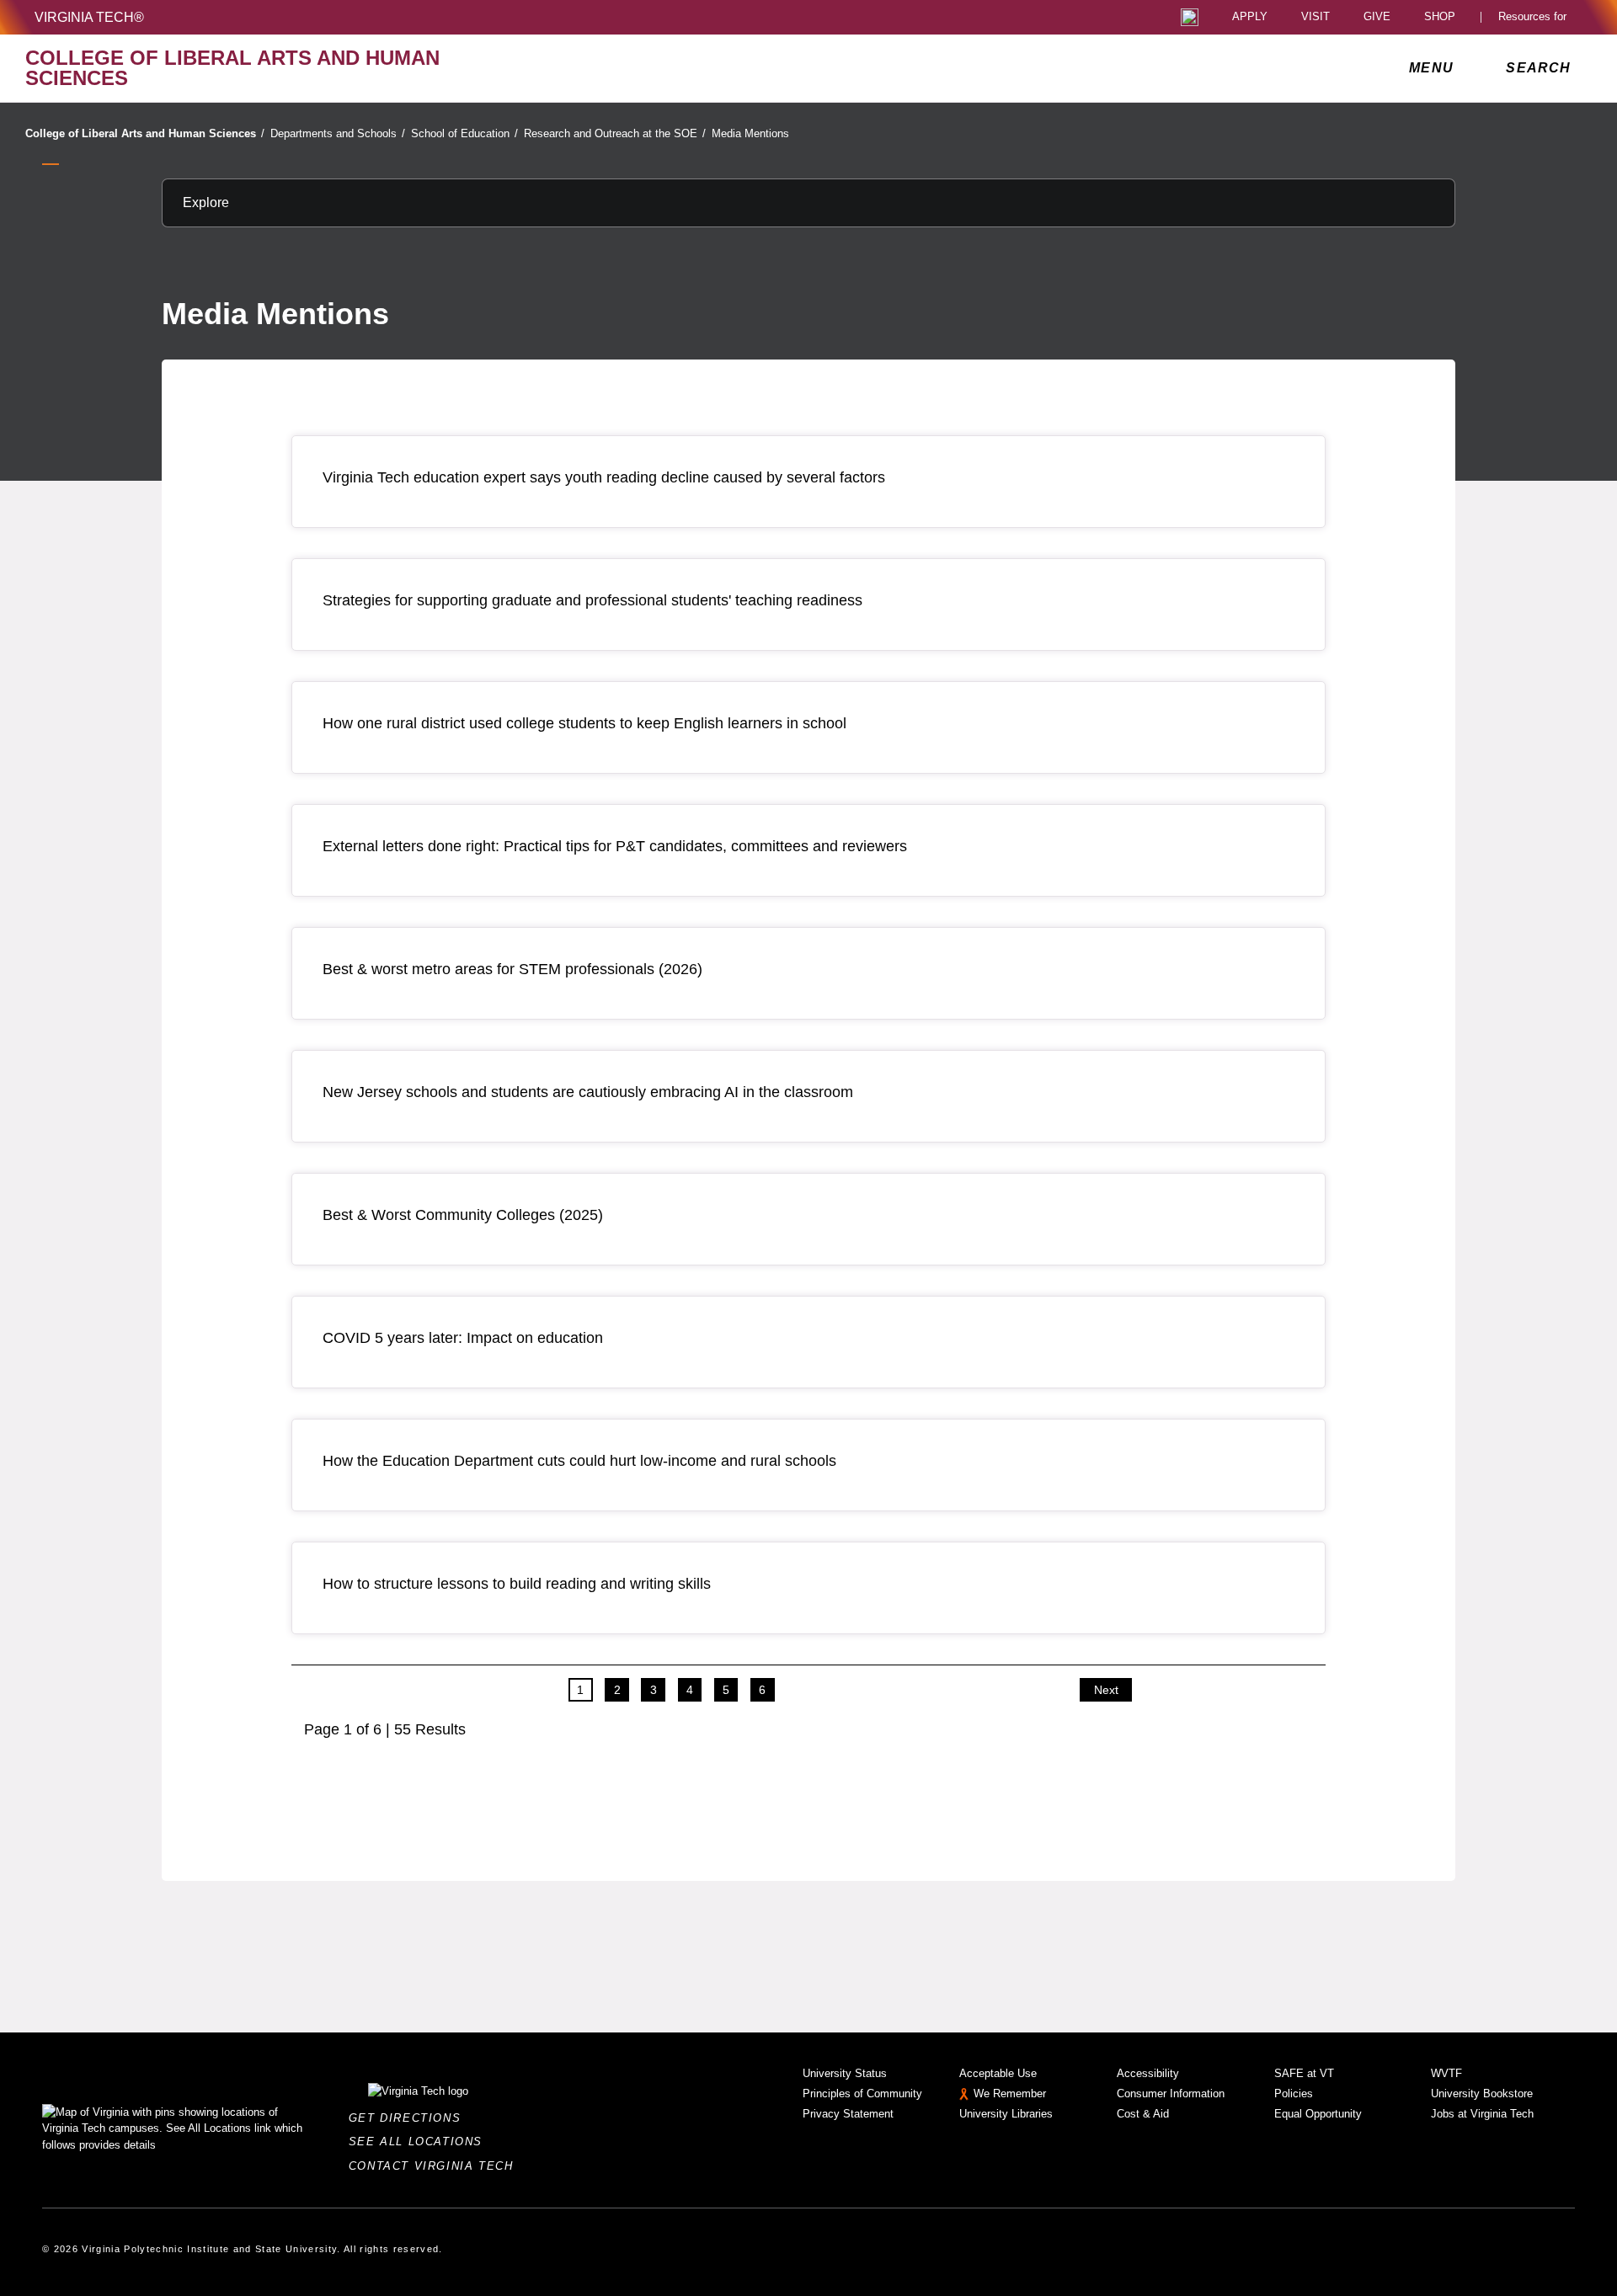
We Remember (1010, 2094)
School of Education (464, 133)
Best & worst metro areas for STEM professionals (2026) (512, 969)
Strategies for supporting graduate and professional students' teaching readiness (592, 600)
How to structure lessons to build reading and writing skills (517, 1584)
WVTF (1446, 2073)
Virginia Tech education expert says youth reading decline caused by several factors (604, 477)
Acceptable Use (998, 2073)
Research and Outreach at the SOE (615, 133)
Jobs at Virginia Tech (1482, 2114)
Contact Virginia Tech (436, 2166)
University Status (845, 2073)
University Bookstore (1482, 2094)
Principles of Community (862, 2094)
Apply (1250, 17)
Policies (1294, 2094)
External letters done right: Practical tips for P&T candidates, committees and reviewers (615, 846)
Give (1377, 17)
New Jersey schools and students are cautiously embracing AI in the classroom (588, 1092)
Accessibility (1148, 2073)
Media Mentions (750, 133)
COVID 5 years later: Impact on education (463, 1338)
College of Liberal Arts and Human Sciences (145, 133)
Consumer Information (1171, 2094)
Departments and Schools (338, 133)
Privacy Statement (848, 2114)
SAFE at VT (1304, 2073)
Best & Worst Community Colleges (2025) (463, 1215)
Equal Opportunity (1318, 2114)
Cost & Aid (1143, 2114)
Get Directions (410, 2118)
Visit (1315, 17)
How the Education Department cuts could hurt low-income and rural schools (579, 1461)
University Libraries (1006, 2114)
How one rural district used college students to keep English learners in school (584, 723)
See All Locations (420, 2142)
